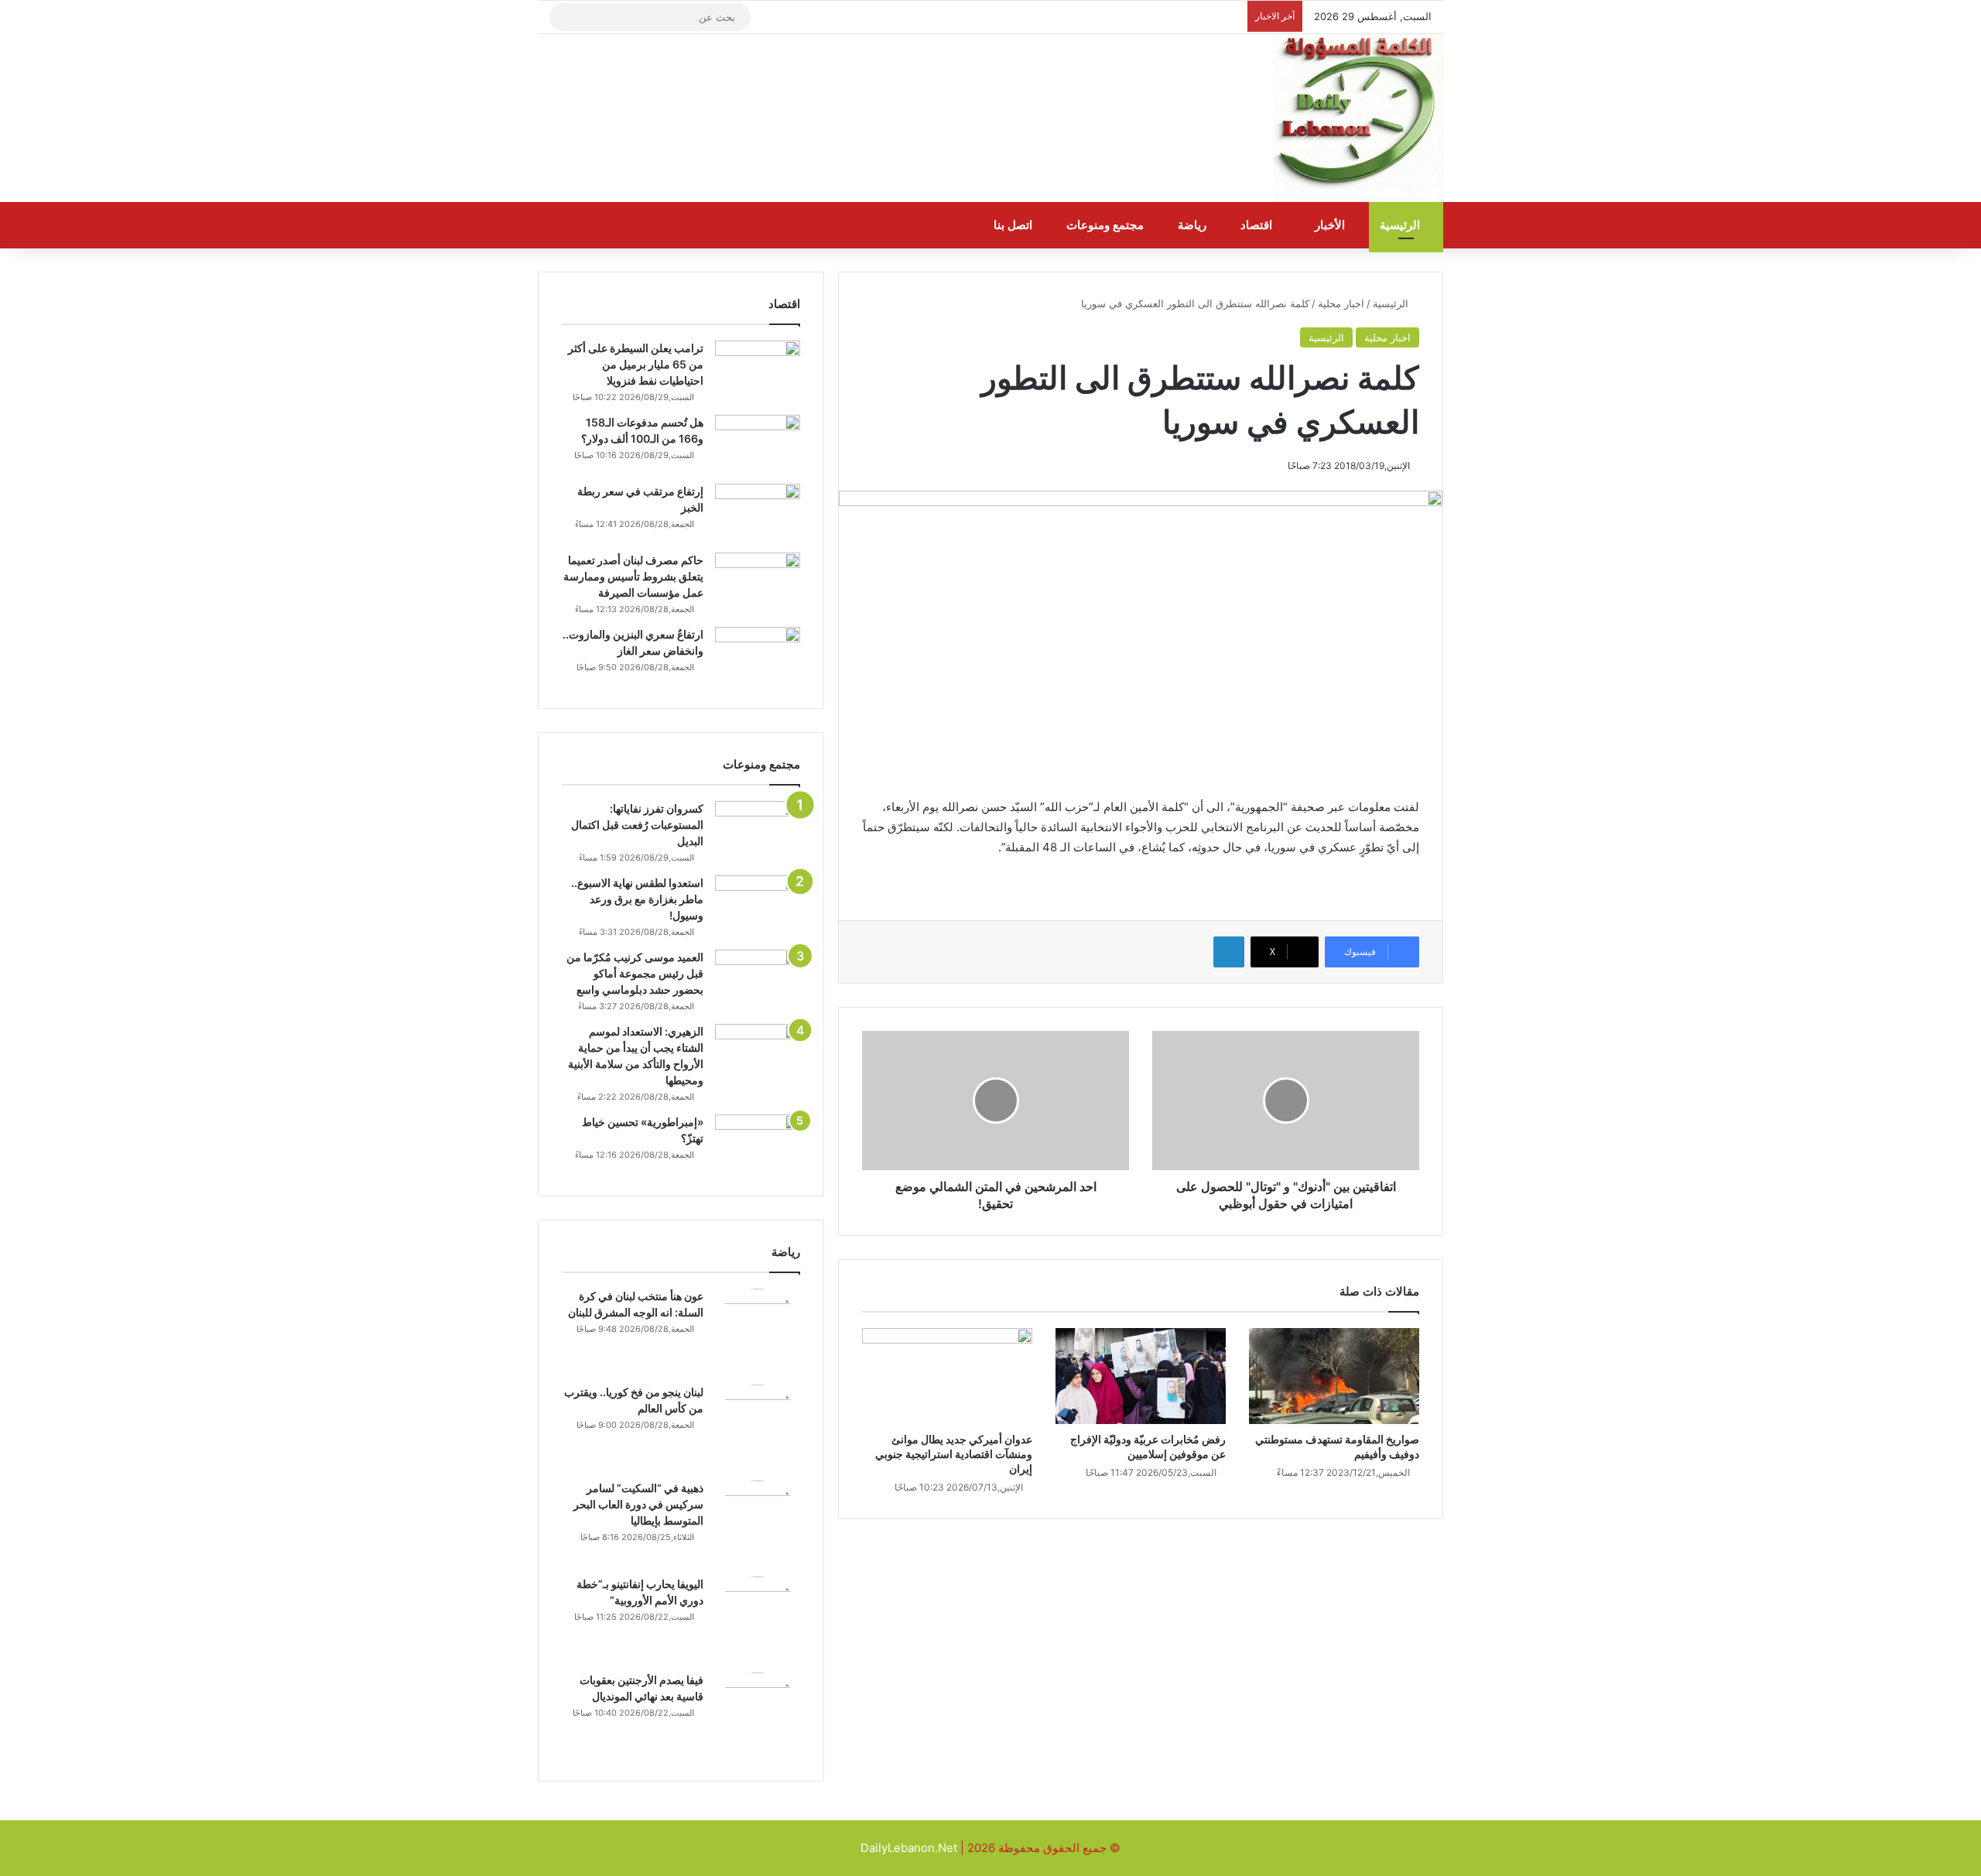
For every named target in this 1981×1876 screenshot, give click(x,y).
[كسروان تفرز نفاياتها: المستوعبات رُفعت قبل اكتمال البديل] (758, 830)
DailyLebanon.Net (909, 1848)
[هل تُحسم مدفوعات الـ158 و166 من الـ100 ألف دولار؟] (758, 444)
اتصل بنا (1014, 225)
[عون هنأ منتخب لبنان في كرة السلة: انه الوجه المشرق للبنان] (758, 1331)
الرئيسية (1401, 225)
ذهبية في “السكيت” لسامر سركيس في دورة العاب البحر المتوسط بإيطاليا (638, 1504)
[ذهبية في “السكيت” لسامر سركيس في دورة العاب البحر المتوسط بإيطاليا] (758, 1523)
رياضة (1194, 225)
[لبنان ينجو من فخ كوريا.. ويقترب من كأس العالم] (758, 1427)
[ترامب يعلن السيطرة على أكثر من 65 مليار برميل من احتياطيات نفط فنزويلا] (758, 370)
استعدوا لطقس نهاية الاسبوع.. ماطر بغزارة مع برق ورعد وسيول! (637, 899)
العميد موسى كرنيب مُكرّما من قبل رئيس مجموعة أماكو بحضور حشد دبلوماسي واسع (635, 973)
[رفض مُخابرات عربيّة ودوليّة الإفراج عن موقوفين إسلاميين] (1141, 1376)
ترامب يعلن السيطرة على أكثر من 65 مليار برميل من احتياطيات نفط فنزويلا (636, 364)
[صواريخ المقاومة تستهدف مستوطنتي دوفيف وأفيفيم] (1334, 1376)
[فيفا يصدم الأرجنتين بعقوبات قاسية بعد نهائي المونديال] (758, 1715)
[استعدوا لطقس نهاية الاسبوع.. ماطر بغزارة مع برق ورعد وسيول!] (758, 904)
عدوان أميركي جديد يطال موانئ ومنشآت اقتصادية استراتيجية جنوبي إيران (954, 1454)
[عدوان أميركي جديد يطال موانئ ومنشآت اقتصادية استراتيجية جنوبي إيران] (947, 1376)
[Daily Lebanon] (1358, 118)
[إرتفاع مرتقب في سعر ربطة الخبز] (758, 513)
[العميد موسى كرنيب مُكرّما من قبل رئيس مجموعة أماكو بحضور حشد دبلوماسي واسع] (758, 979)
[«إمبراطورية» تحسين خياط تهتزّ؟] (758, 1143)
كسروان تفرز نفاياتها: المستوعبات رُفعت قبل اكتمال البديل (637, 825)
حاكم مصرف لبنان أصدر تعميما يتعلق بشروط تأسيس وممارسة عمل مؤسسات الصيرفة (633, 576)
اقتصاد (1258, 225)
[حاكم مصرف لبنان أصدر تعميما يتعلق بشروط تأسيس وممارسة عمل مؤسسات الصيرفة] (758, 582)
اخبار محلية (1341, 303)
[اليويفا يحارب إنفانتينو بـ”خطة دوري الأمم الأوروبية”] (758, 1619)
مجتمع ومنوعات (1107, 225)
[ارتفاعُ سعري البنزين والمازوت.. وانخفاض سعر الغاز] (758, 656)
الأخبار (1331, 225)
